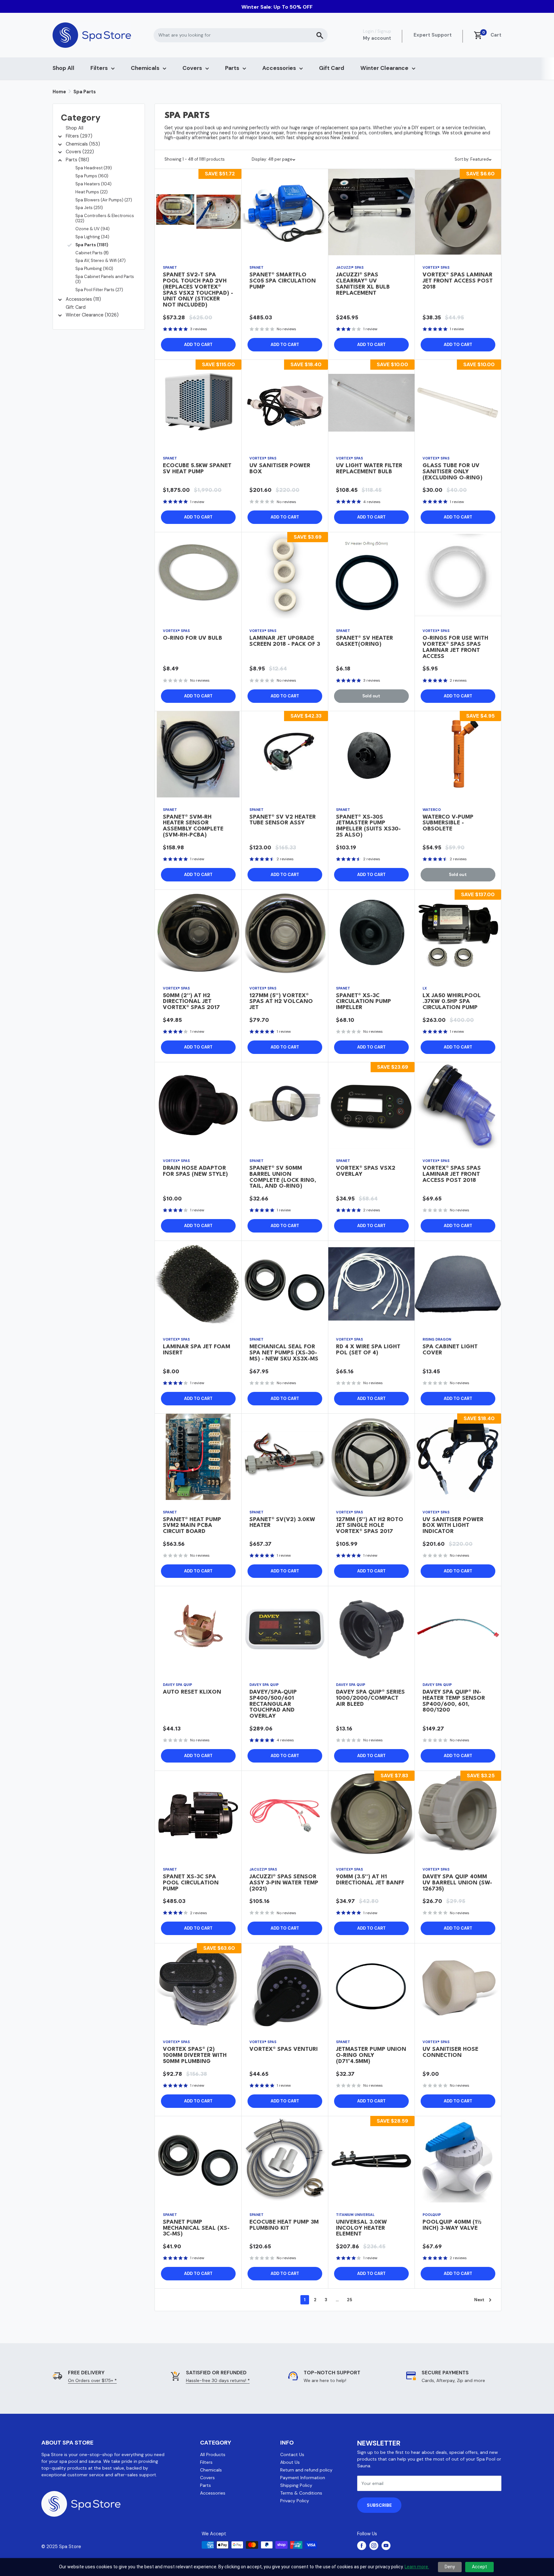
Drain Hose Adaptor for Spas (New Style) (195, 1171)
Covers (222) (80, 152)
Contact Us (292, 2454)
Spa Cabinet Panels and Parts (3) (105, 279)
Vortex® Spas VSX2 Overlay (366, 1171)
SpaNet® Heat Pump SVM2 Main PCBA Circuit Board (192, 1526)
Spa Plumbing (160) (94, 269)
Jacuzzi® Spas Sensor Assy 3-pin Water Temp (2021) (284, 1883)
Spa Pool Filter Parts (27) (99, 290)
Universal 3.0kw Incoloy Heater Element (361, 2228)
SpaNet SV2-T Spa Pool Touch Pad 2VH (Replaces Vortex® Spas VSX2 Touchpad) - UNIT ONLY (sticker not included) (198, 290)
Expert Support (433, 35)
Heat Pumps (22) (92, 192)
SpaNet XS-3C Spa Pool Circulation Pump (191, 1883)
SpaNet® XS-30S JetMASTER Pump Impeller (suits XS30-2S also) (368, 826)
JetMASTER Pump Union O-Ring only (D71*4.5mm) (371, 2055)
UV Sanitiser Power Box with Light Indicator (453, 1526)
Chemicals (145, 68)
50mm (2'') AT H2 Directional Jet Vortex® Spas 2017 (191, 1002)
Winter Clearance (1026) (92, 315)
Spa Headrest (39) (94, 168)
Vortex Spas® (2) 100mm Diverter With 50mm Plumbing (195, 2055)
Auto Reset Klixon (192, 1692)
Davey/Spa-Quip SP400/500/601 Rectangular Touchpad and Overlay (273, 1704)
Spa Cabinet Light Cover (450, 1350)
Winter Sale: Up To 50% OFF (277, 7)
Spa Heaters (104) (93, 184)
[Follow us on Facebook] (362, 2546)
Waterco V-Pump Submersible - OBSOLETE (448, 823)
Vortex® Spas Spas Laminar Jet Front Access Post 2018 (452, 1174)
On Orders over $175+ (92, 2380)
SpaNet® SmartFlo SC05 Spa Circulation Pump (283, 281)
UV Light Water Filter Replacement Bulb (369, 469)
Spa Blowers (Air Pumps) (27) (104, 200)
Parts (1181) (77, 160)
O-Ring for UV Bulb (193, 638)
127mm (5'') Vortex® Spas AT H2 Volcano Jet (281, 1002)
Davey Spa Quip (177, 1685)
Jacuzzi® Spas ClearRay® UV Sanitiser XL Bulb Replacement (363, 284)
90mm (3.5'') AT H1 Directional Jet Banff (370, 1880)
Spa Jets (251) (89, 208)
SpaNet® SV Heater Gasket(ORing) (365, 641)
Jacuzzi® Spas (350, 267)
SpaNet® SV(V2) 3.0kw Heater (282, 1523)
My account (377, 38)
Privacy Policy (295, 2501)
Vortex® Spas (436, 267)
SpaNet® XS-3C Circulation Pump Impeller (364, 1002)
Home (59, 92)
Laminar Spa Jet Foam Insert (197, 1350)
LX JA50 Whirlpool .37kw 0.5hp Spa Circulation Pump (452, 1002)
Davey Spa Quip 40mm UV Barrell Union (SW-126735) (457, 1883)
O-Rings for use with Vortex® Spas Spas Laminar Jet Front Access (455, 647)
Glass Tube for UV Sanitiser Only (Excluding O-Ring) (453, 472)
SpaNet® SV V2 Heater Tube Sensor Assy (283, 820)
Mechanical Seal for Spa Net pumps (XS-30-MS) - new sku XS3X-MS (284, 1353)
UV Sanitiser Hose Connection (450, 2052)
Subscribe (379, 2505)
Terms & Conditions (301, 2493)
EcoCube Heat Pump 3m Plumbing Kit (284, 2225)
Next (479, 2300)
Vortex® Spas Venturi (284, 2049)
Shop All (63, 68)
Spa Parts (85, 92)
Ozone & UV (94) (92, 229)
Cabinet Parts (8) (92, 253)
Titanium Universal (355, 2215)
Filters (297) (79, 136)
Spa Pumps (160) (92, 176)
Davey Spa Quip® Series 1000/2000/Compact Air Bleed (370, 1698)
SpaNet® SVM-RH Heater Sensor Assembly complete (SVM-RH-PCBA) (193, 826)
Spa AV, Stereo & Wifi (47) (101, 261)
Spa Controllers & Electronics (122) (105, 218)
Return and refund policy (306, 2470)
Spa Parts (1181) (92, 245)
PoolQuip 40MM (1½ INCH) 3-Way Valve (452, 2225)
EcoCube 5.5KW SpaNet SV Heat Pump (197, 469)
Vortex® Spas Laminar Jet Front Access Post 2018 (458, 281)
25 (349, 2300)
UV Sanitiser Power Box (280, 469)
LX (425, 988)
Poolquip (432, 2215)
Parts (232, 68)
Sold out (371, 696)
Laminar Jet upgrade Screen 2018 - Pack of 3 (285, 641)
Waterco (432, 810)
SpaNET (170, 267)
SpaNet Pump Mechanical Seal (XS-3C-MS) (196, 2228)
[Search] (320, 35)
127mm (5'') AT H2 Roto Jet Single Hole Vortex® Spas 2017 (370, 1526)
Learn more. (417, 2567)
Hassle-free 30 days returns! (218, 2380)
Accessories (279, 68)
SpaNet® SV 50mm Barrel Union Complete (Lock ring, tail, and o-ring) (283, 1177)
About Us (290, 2462)
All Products (213, 2454)
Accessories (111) (83, 299)
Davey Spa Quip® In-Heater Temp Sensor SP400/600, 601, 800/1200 (454, 1701)
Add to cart (198, 345)
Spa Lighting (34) (92, 237)
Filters (99, 68)
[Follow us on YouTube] (386, 2546)
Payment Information (303, 2478)
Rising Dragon (437, 1339)
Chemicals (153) (83, 144)
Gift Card (332, 68)
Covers (192, 68)
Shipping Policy (296, 2485)
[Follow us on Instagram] (374, 2546)
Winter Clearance (384, 68)
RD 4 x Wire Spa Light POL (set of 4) (368, 1350)
